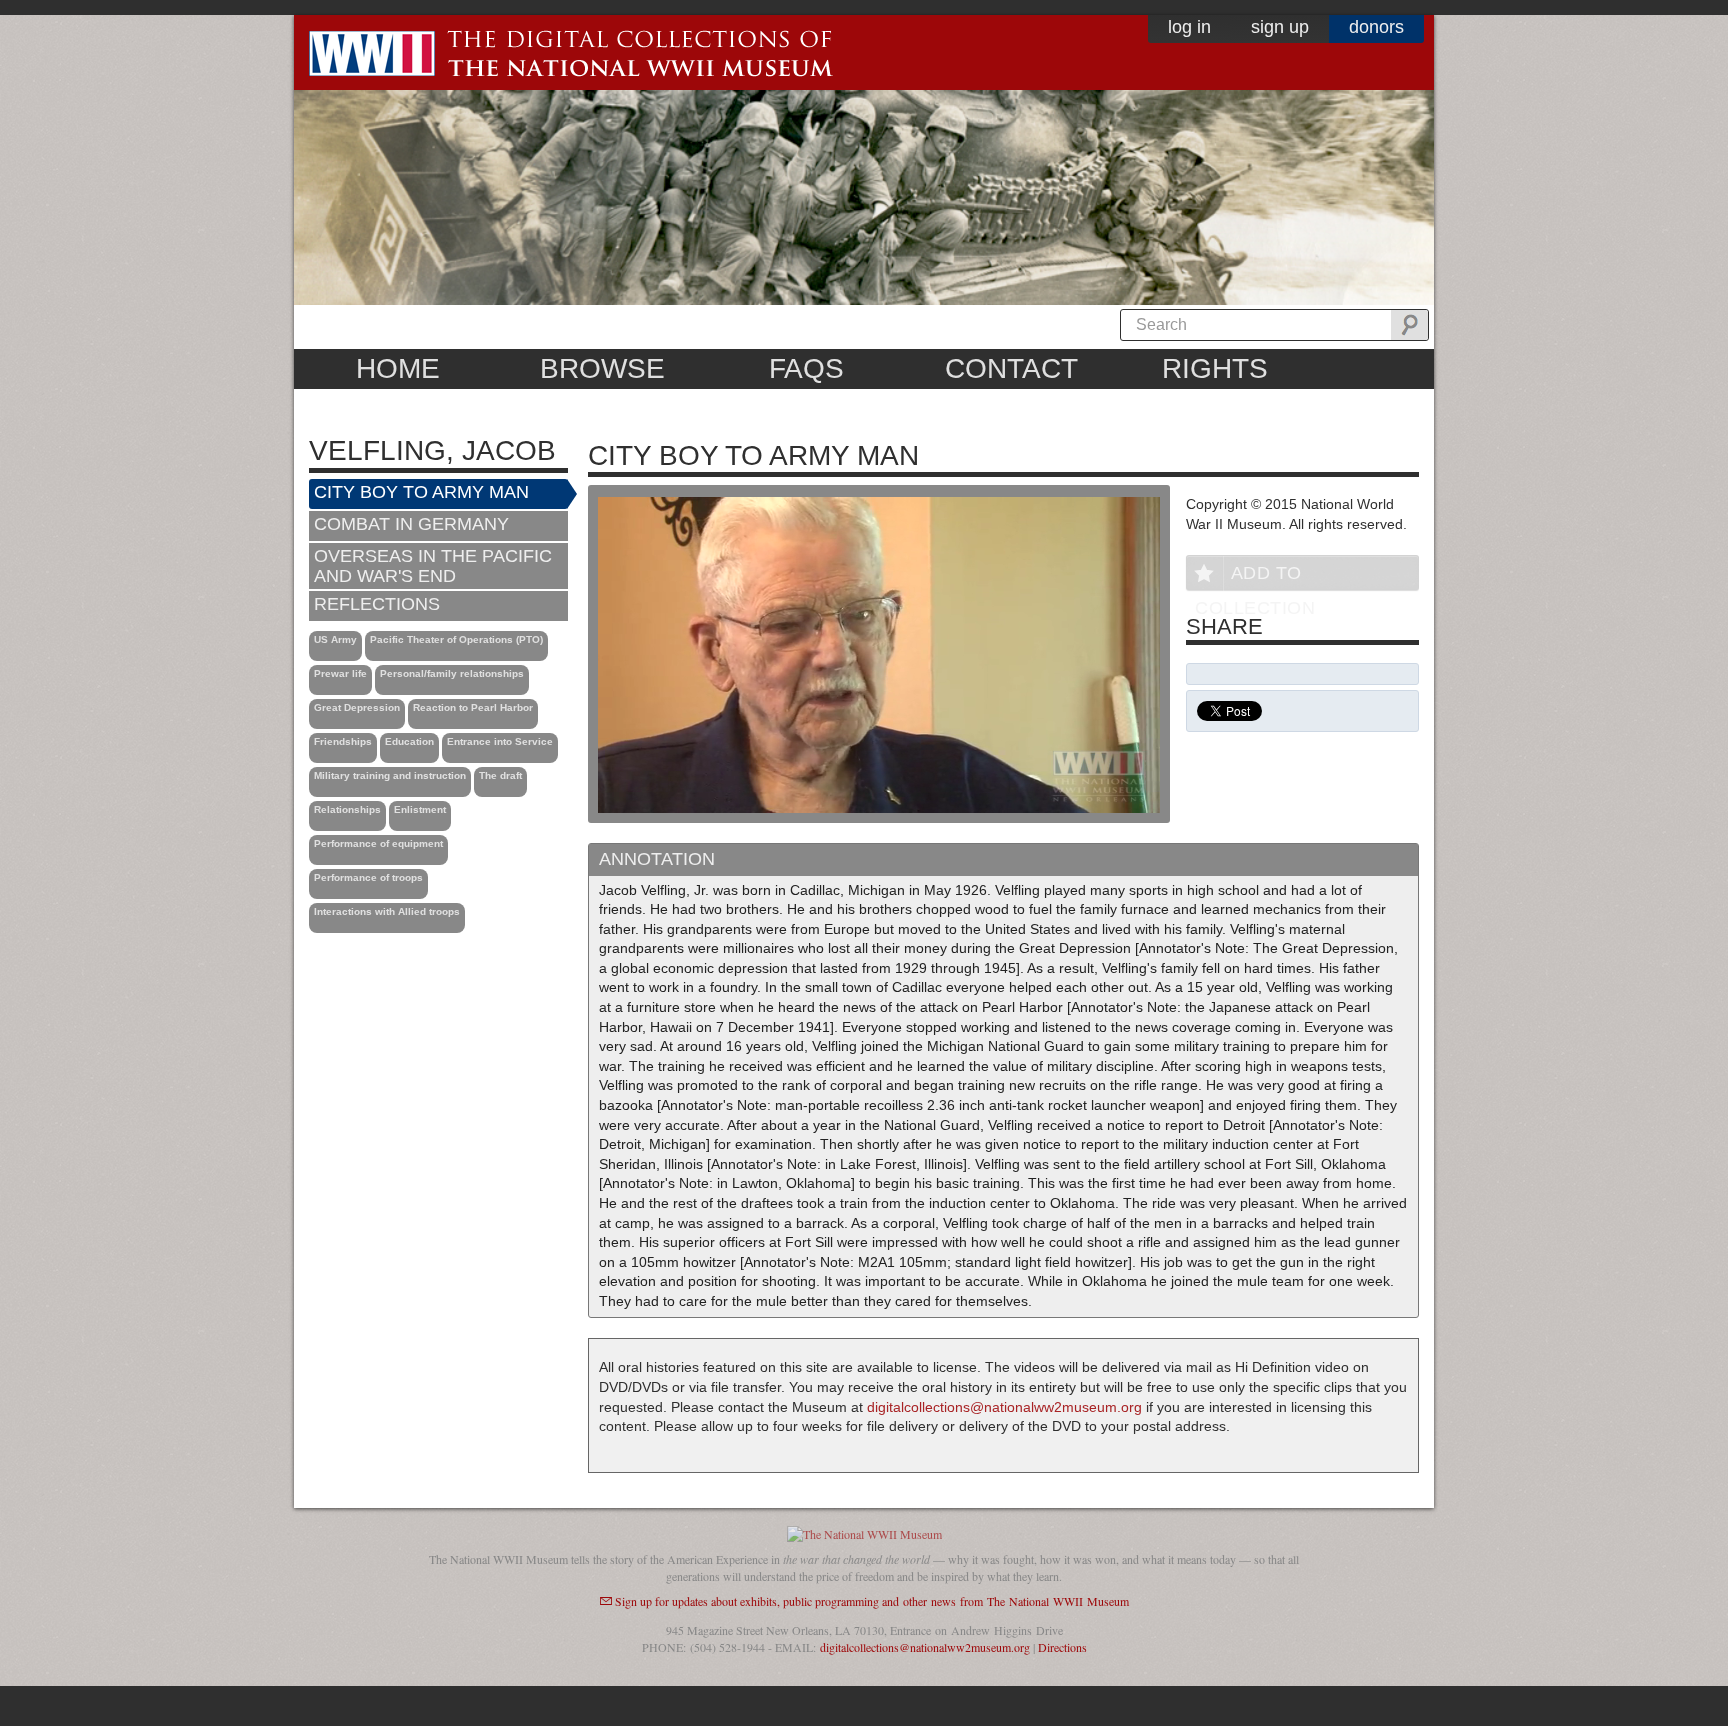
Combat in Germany (411, 524)
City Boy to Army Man (421, 492)
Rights (1215, 368)
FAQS (806, 368)
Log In (1189, 27)
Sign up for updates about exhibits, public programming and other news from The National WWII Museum (872, 1601)
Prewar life (340, 673)
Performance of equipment (378, 843)
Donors (1376, 27)
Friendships (343, 741)
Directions (1062, 1647)
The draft (500, 775)
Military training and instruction (390, 775)
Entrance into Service (500, 741)
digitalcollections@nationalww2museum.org (1004, 1407)
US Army (335, 639)
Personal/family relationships (452, 673)
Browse (602, 368)
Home (398, 368)
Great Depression (357, 707)
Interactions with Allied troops (387, 911)
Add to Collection (1255, 576)
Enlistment (420, 809)
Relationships (347, 809)
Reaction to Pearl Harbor (473, 707)
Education (409, 741)
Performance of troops (368, 877)
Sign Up (1280, 27)
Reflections (377, 604)
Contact (1011, 368)
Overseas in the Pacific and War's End (433, 566)
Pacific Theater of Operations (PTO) (456, 639)
